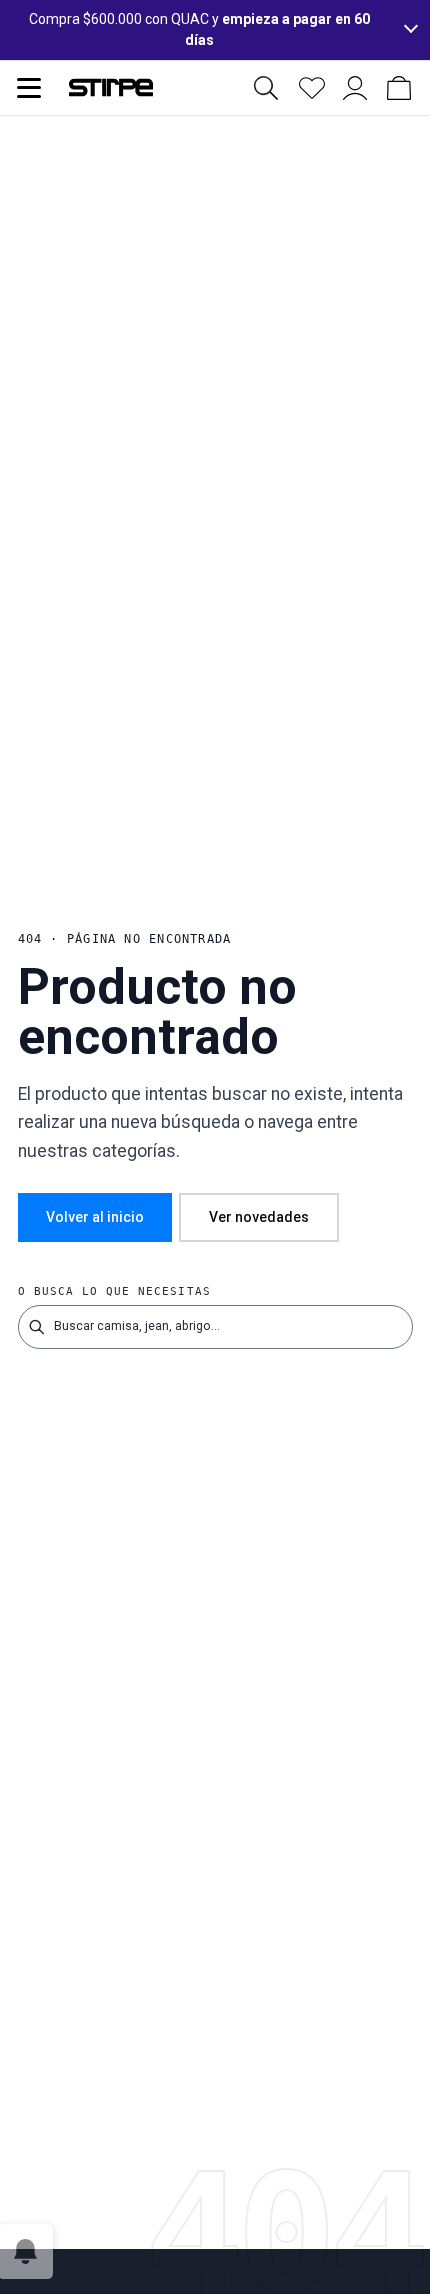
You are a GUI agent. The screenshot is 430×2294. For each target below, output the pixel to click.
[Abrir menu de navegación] (29, 88)
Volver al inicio (95, 1217)
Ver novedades (259, 1217)
